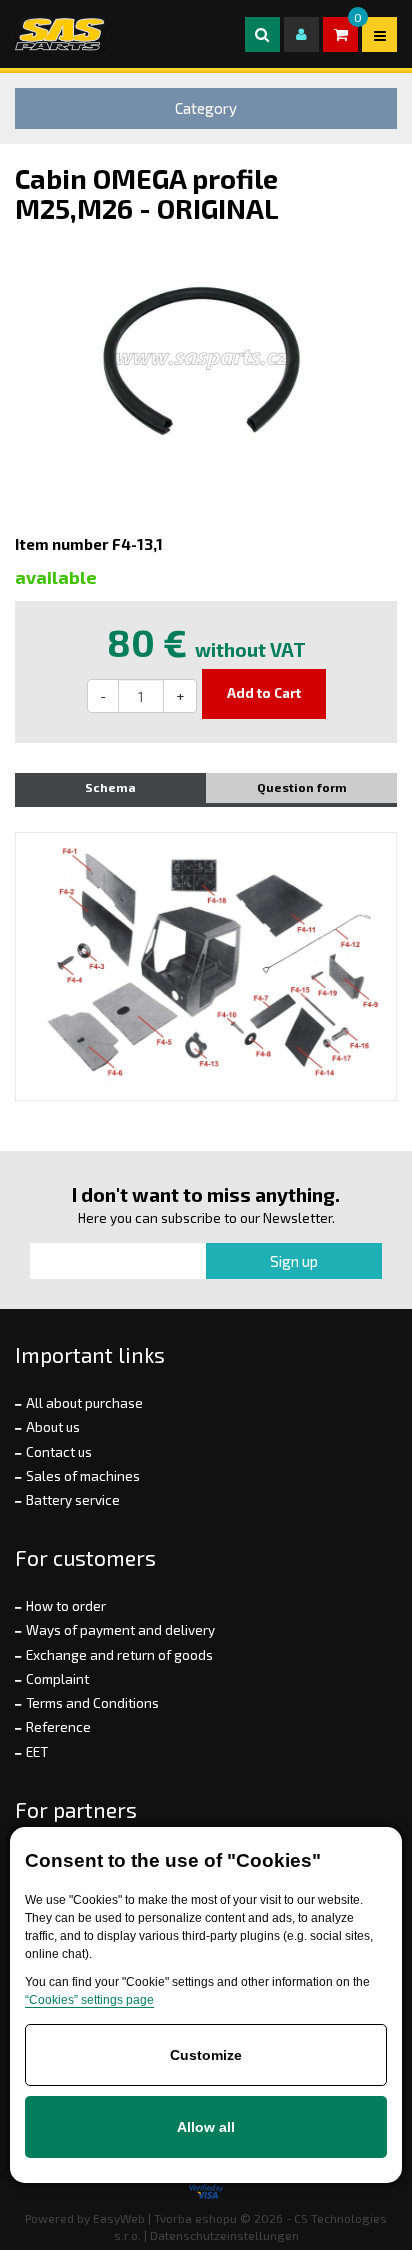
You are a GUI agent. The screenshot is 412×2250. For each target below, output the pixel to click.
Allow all (206, 2127)
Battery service (73, 1500)
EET (37, 1752)
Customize (206, 2055)
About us (53, 1427)
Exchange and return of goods (119, 1655)
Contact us (59, 1452)
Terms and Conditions (92, 1703)
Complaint (57, 1679)
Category (206, 108)
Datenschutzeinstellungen (224, 2235)
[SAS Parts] (60, 34)
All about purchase (84, 1403)
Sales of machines (83, 1476)
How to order (66, 1606)
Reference (58, 1727)
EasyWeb (119, 2218)
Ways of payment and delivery (120, 1630)
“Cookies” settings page (89, 2000)
